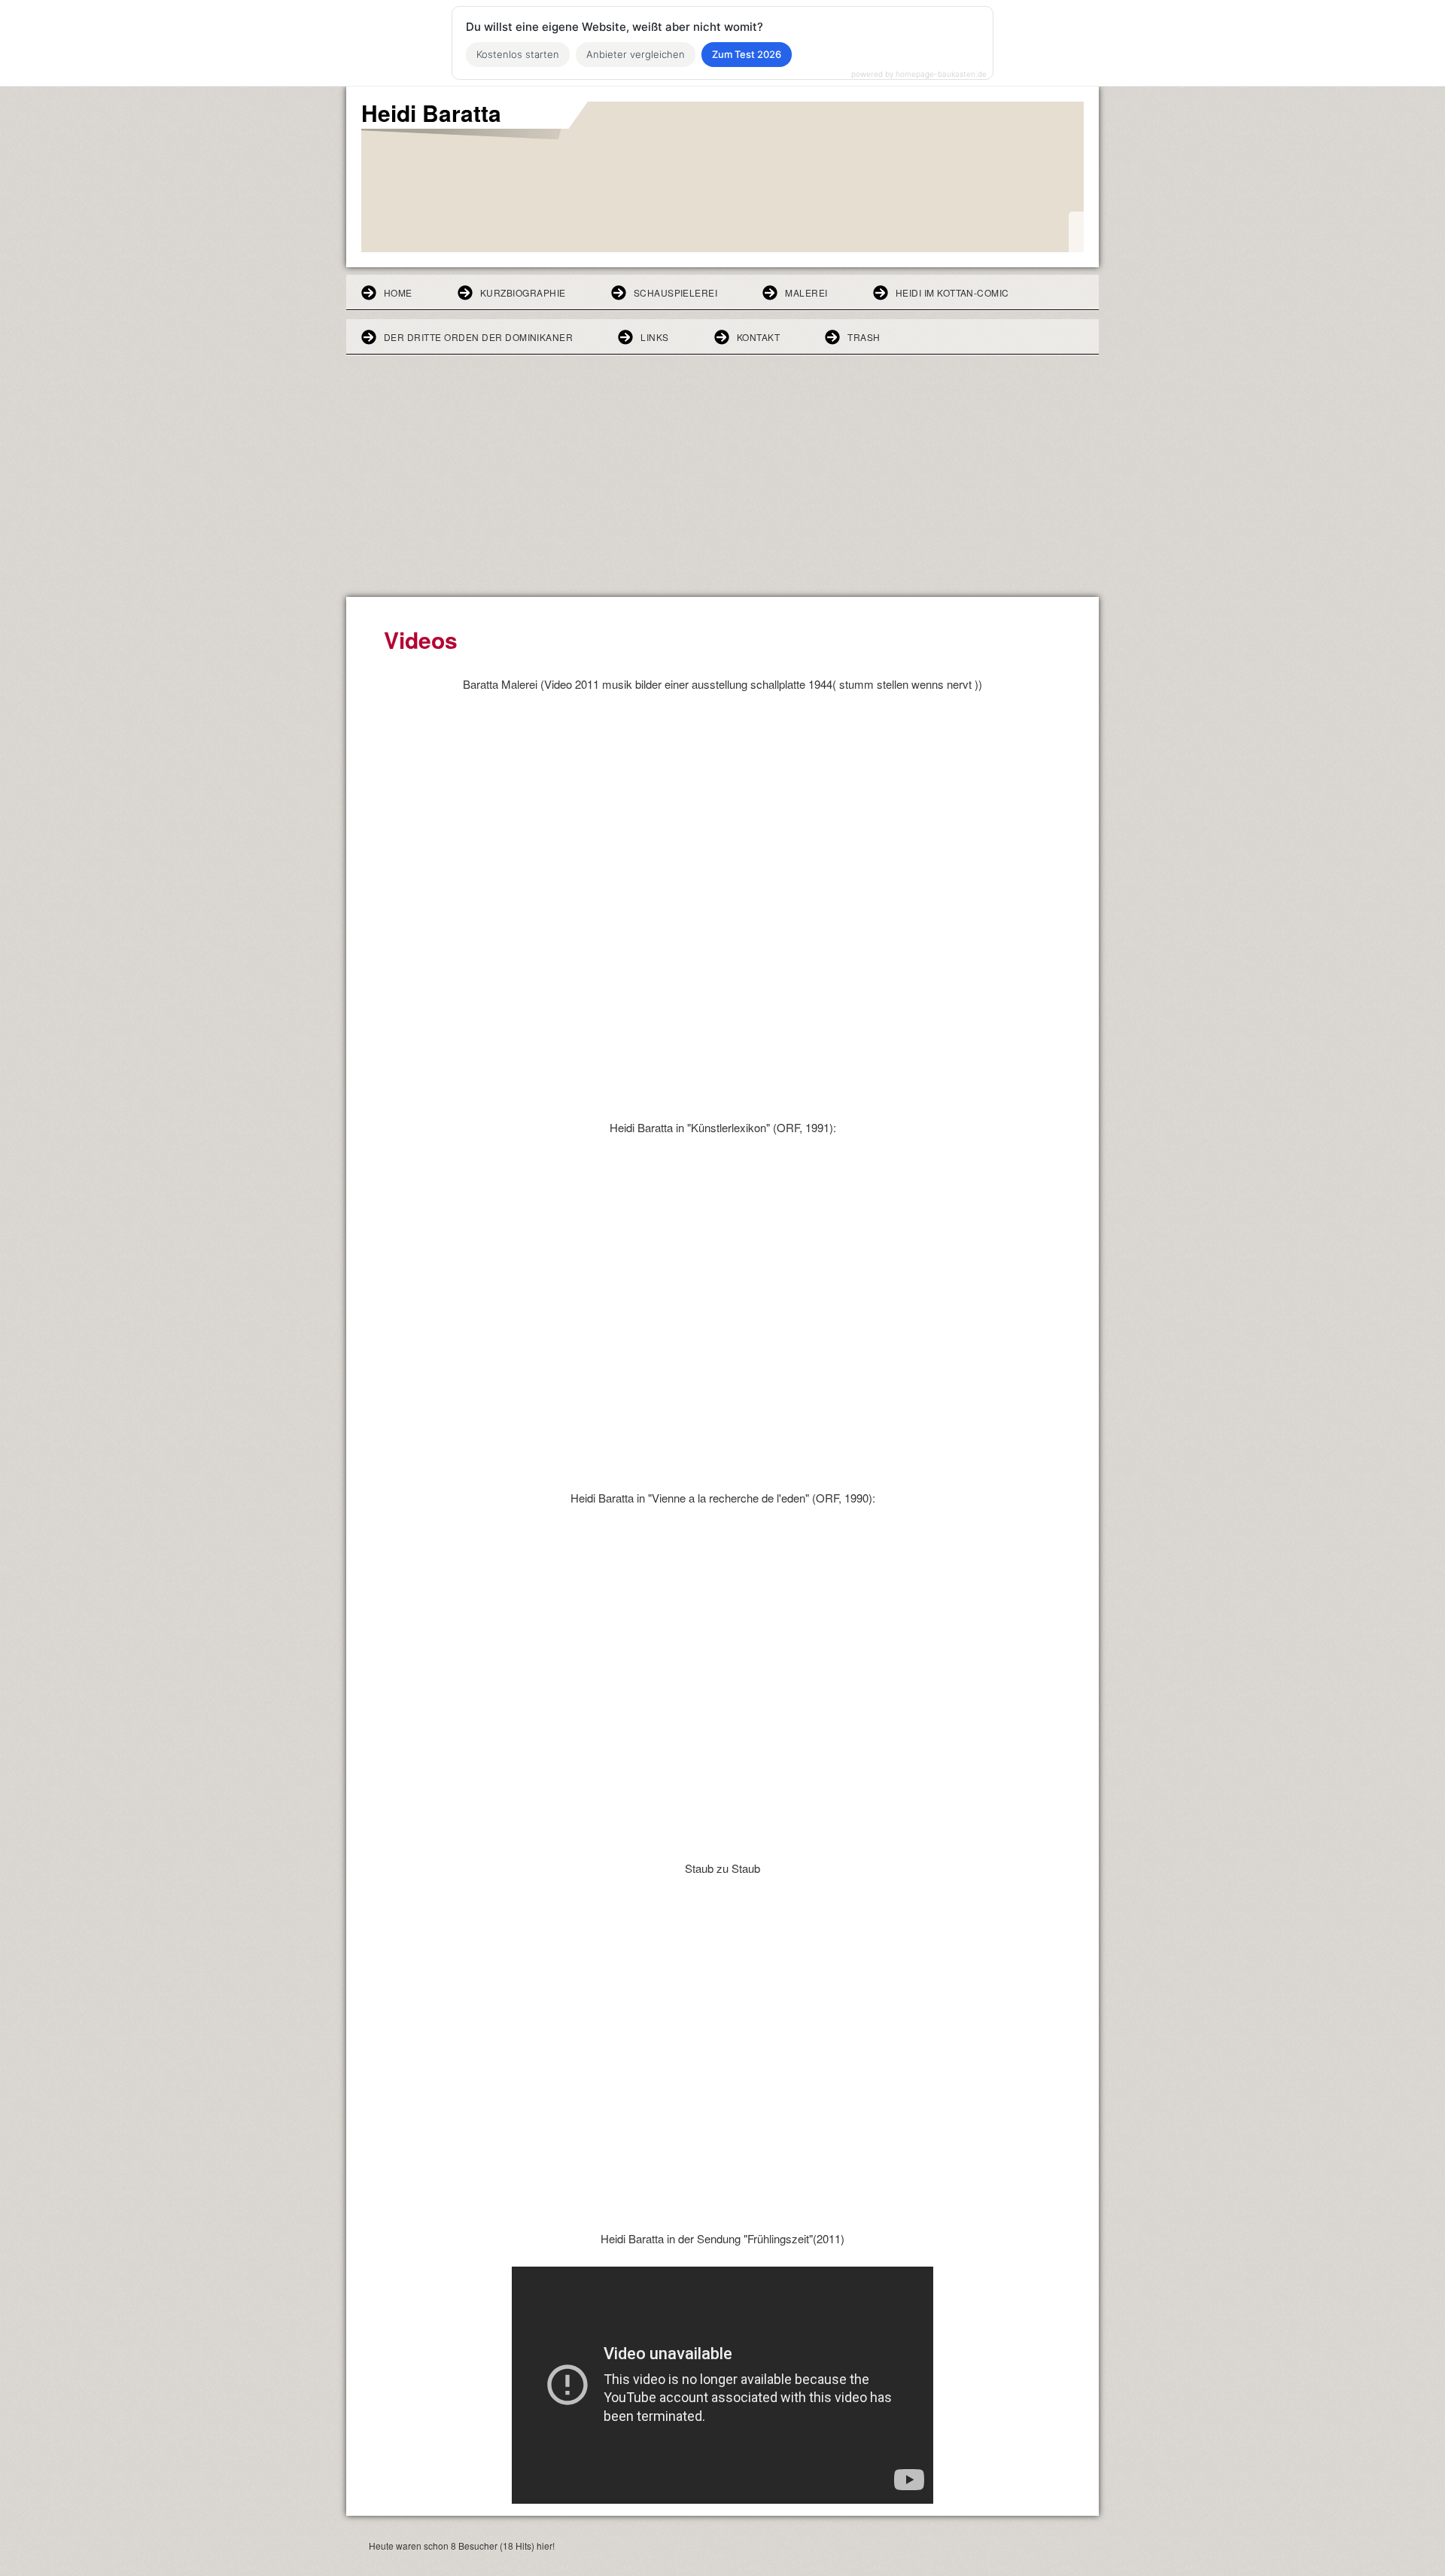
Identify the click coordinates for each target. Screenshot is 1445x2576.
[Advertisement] (722, 484)
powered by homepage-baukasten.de (919, 74)
